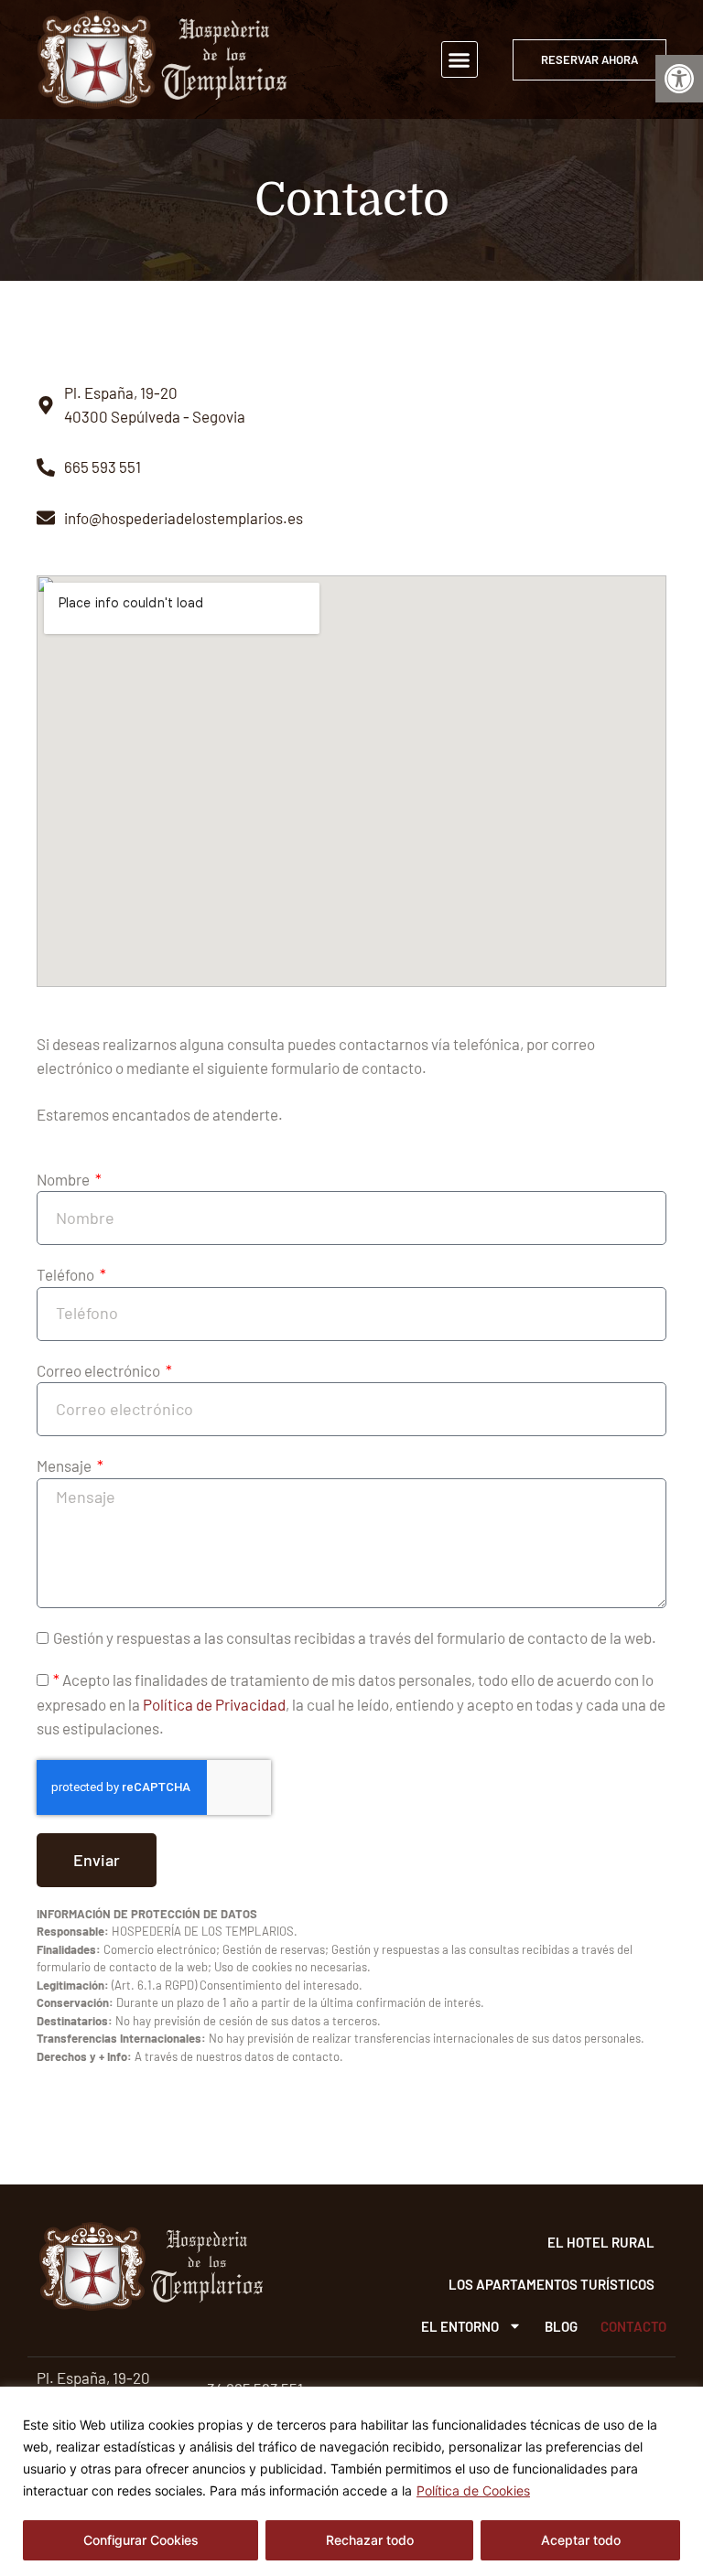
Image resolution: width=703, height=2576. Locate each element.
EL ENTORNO (460, 2326)
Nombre (65, 1179)
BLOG (561, 2326)
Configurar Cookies (141, 2540)
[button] (679, 79)
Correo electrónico (100, 1370)
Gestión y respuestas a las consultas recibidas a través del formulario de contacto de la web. (355, 1637)
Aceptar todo (581, 2540)
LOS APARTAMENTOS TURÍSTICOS (552, 2284)
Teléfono (67, 1274)
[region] (351, 2481)
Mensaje (65, 1465)
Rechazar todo (370, 2540)
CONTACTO (633, 2326)
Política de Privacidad (214, 1704)
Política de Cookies (473, 2490)
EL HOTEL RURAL (601, 2242)
